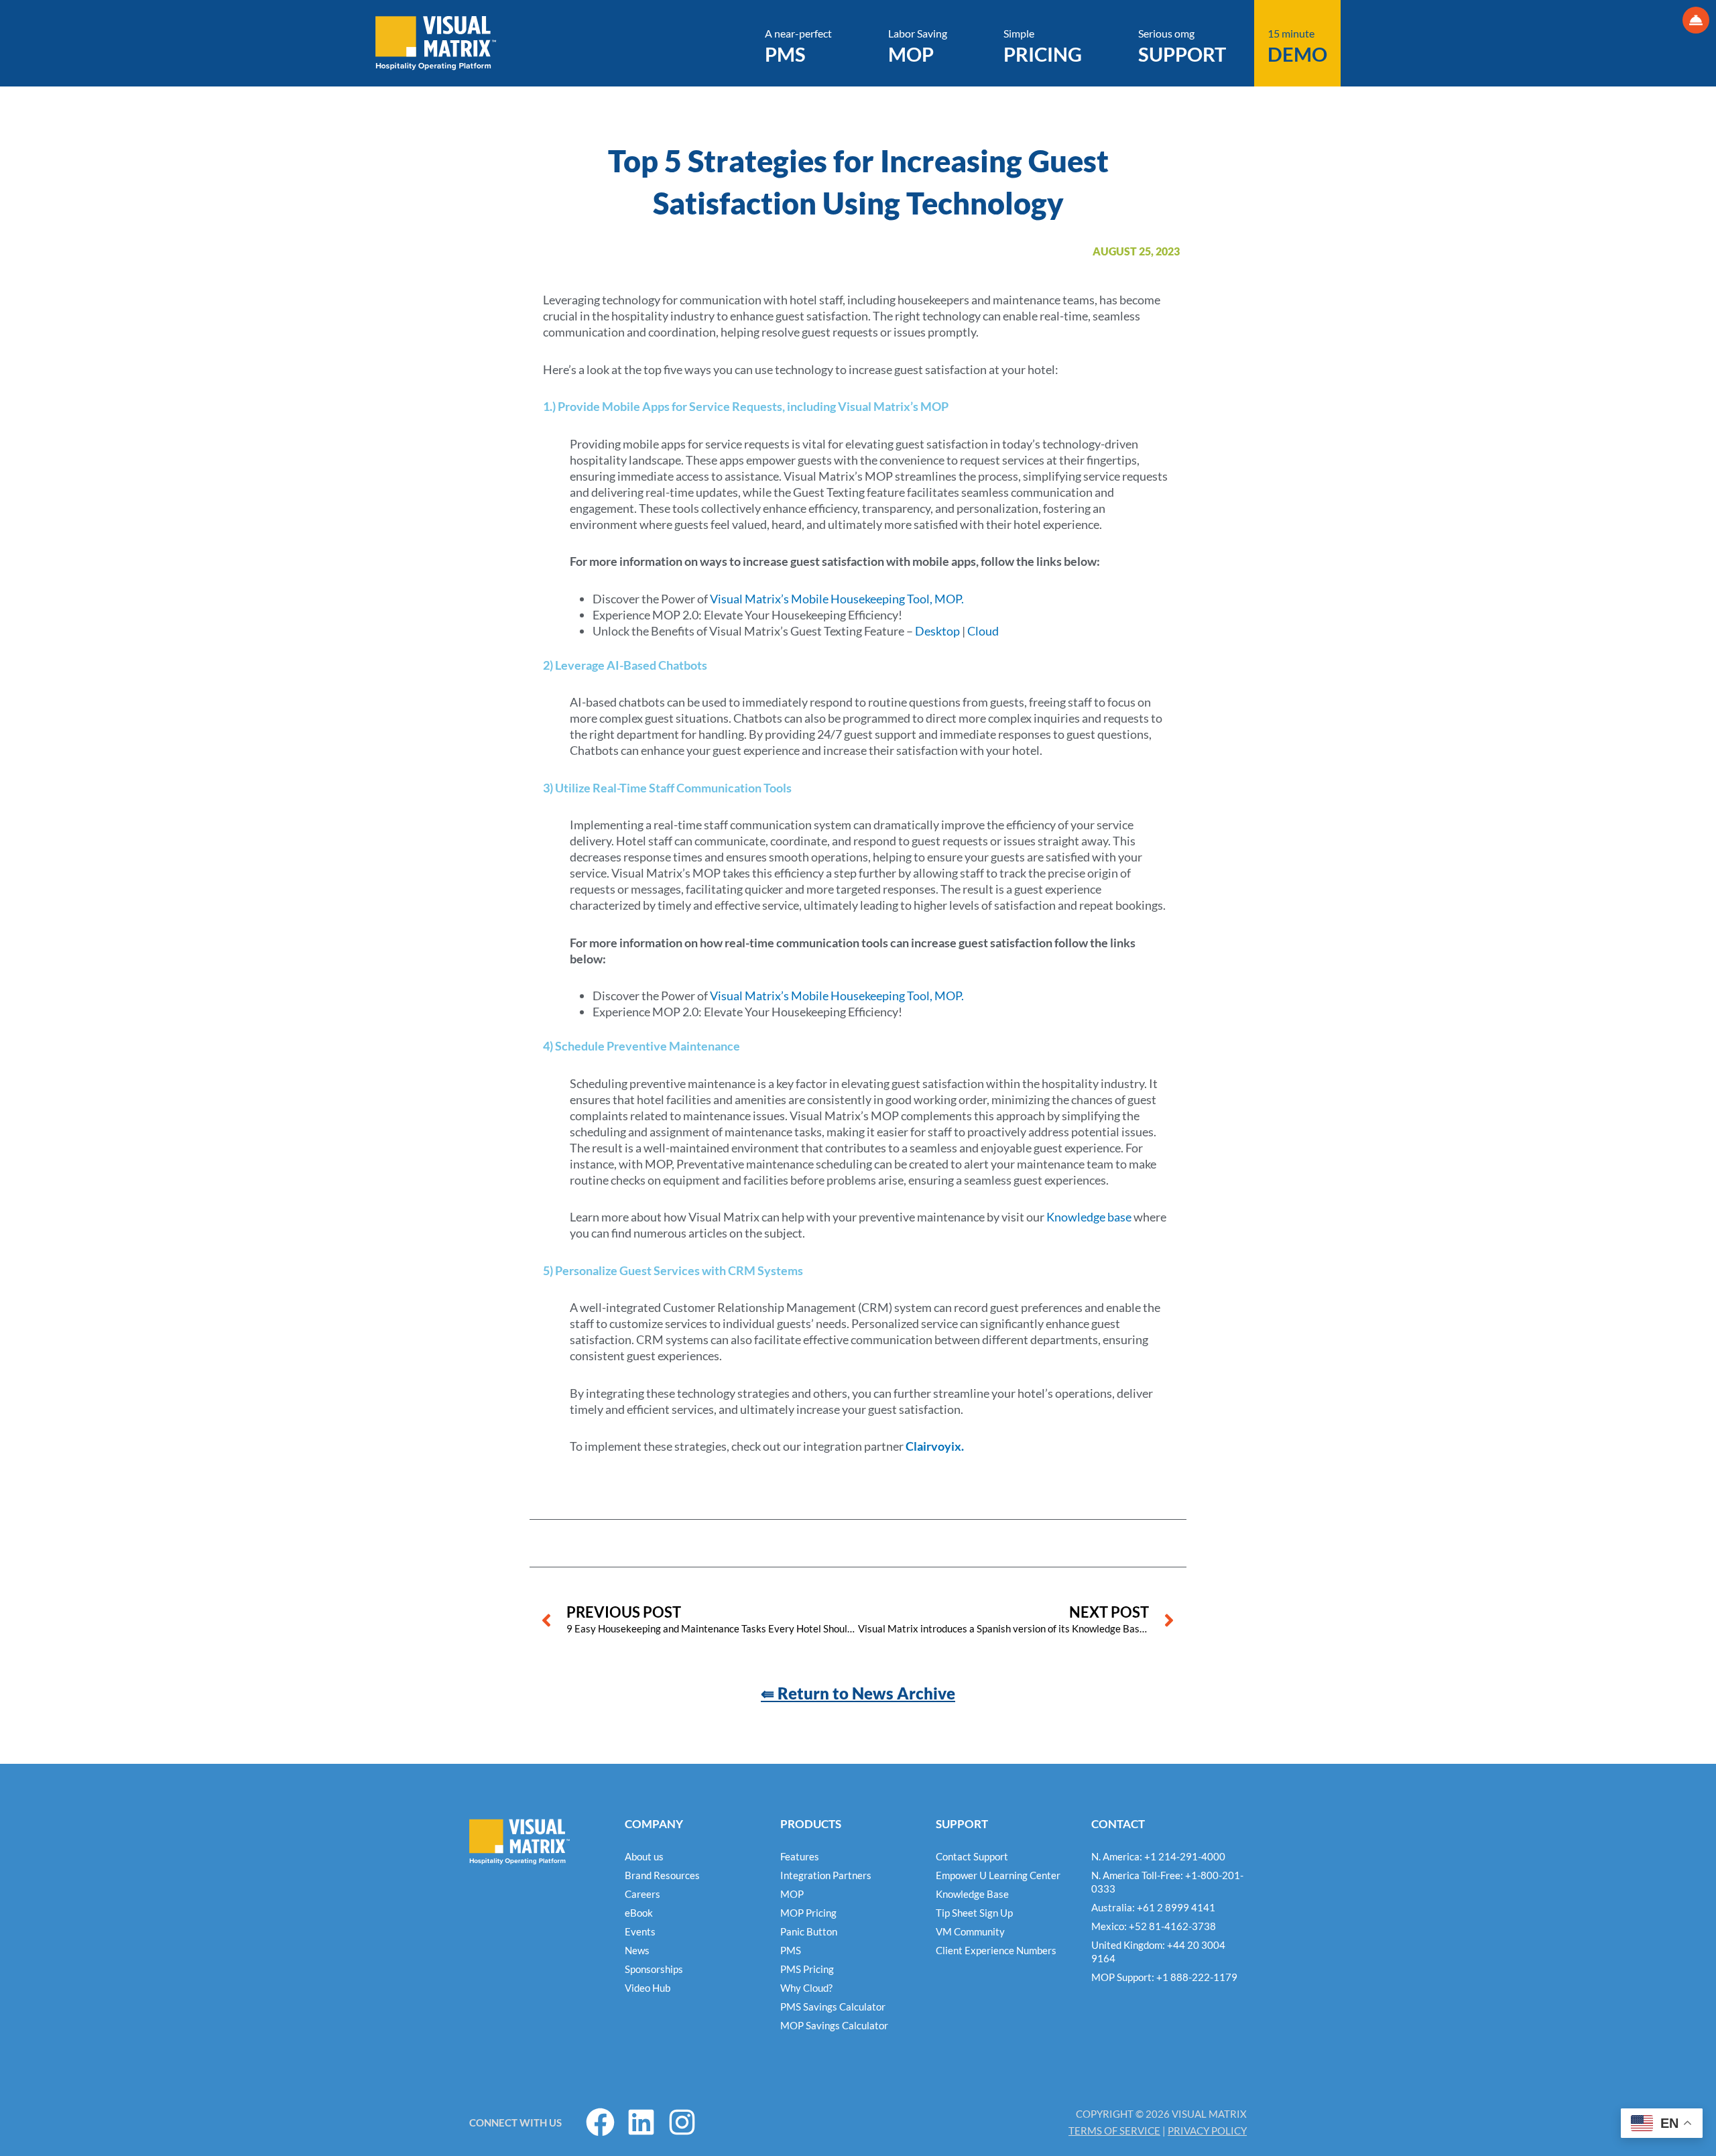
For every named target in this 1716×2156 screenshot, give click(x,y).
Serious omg (1182, 46)
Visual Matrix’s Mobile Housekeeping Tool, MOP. (837, 599)
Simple (1043, 46)
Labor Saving (918, 46)
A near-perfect (798, 46)
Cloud (983, 631)
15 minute (1297, 46)
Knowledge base (1089, 1217)
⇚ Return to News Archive (858, 1693)
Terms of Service (1114, 2131)
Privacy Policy (1207, 2131)
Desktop (937, 631)
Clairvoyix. (935, 1446)
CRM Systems (765, 1270)
